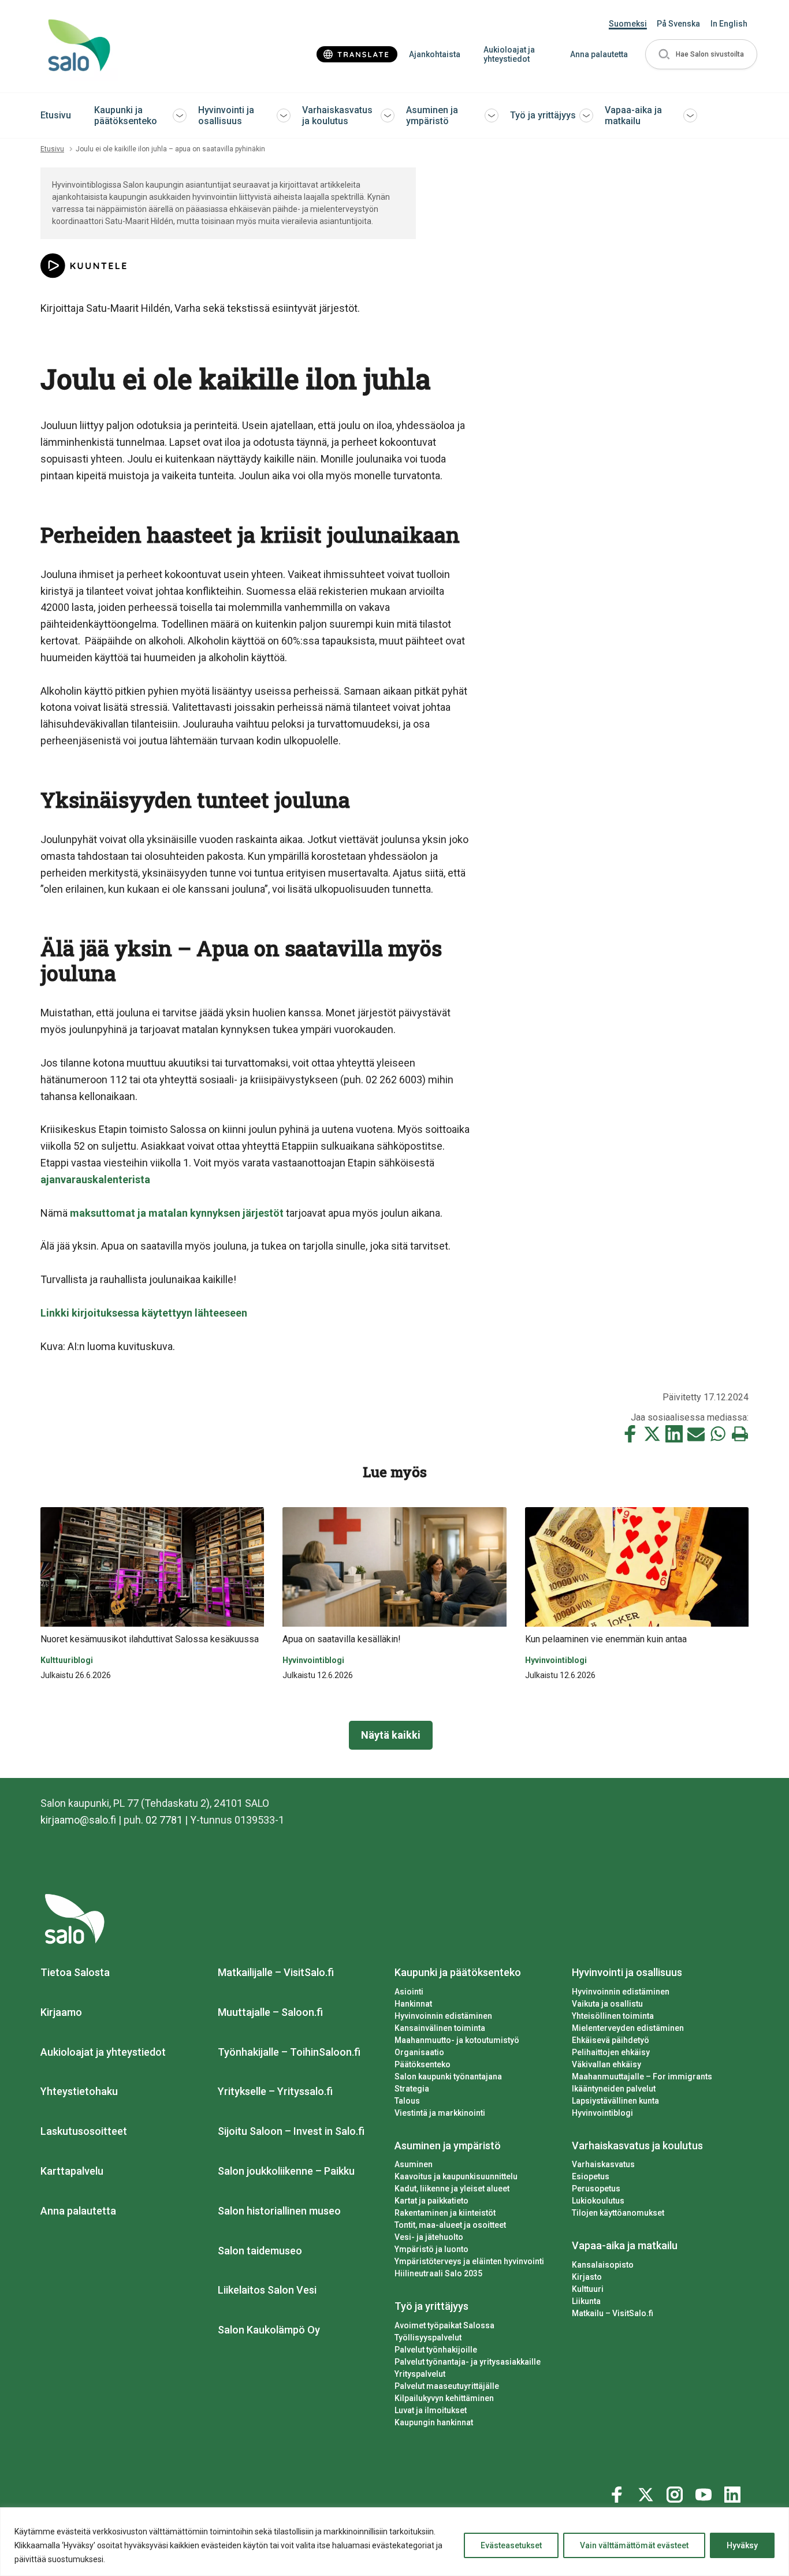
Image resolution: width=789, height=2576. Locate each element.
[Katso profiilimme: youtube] (705, 2492)
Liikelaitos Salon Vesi (267, 2290)
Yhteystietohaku (79, 2091)
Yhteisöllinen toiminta (613, 2016)
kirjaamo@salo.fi (78, 1820)
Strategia (412, 2089)
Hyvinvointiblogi (602, 2113)
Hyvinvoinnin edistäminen (443, 2016)
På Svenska (678, 24)
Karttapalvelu (72, 2171)
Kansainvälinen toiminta (440, 2028)
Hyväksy (742, 2545)
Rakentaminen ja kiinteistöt (445, 2213)
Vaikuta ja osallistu (607, 2004)
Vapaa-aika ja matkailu (633, 115)
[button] (701, 55)
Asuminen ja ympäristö (432, 115)
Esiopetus (591, 2176)
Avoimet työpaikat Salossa (444, 2325)
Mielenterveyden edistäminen (628, 2028)
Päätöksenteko (423, 2064)
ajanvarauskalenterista (96, 1179)
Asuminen (414, 2164)
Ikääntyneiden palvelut (614, 2089)
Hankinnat (413, 2004)
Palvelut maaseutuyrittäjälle (447, 2386)
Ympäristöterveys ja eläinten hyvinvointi (469, 2261)
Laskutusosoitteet (84, 2131)
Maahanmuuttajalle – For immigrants (642, 2077)
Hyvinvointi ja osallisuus (226, 115)
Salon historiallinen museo (279, 2211)
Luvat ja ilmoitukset (431, 2410)
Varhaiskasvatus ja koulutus (337, 115)
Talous (407, 2101)
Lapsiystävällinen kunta (615, 2101)
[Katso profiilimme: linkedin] (734, 2492)
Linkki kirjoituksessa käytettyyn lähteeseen (144, 1313)
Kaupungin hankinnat (434, 2422)
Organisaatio (419, 2052)
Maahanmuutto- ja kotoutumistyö (457, 2040)
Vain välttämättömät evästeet (634, 2545)
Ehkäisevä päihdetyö (611, 2040)
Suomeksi (628, 24)
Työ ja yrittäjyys (543, 115)
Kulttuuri (588, 2289)
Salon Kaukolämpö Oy (269, 2330)
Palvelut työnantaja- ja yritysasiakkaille (468, 2362)
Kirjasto (587, 2277)
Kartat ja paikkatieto (431, 2201)
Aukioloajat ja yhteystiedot (509, 55)
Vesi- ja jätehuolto (429, 2237)
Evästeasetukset (511, 2545)
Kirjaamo (61, 2012)
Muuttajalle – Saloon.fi (270, 2012)
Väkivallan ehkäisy (606, 2064)
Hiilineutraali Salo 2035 (438, 2273)
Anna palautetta (599, 54)
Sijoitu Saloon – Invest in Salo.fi (291, 2131)
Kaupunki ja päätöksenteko (126, 115)
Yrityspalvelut (420, 2374)
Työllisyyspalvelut (428, 2338)
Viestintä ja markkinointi (440, 2113)
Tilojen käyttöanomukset (618, 2213)
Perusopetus (596, 2189)
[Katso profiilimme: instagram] (676, 2492)
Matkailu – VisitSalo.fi (613, 2313)
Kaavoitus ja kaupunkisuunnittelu (456, 2176)
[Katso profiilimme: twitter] (647, 2492)
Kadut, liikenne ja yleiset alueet (452, 2189)
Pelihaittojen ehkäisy (611, 2052)
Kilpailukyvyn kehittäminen (444, 2398)
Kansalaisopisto (603, 2265)
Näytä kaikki (391, 1735)
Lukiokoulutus (598, 2201)
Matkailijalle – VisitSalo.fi (276, 1972)
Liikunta (586, 2301)
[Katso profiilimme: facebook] (619, 2492)
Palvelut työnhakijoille (436, 2350)
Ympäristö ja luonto (431, 2249)
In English (729, 24)
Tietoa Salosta (75, 1972)
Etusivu (56, 115)
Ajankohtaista (435, 54)
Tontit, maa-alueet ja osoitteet (450, 2225)
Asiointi (409, 1992)
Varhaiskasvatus (603, 2164)
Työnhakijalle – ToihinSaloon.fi (289, 2052)
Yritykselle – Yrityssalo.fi (275, 2091)
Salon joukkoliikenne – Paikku (286, 2171)
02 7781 (164, 1820)
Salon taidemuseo (260, 2251)
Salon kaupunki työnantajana (448, 2077)
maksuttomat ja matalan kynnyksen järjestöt (177, 1213)
